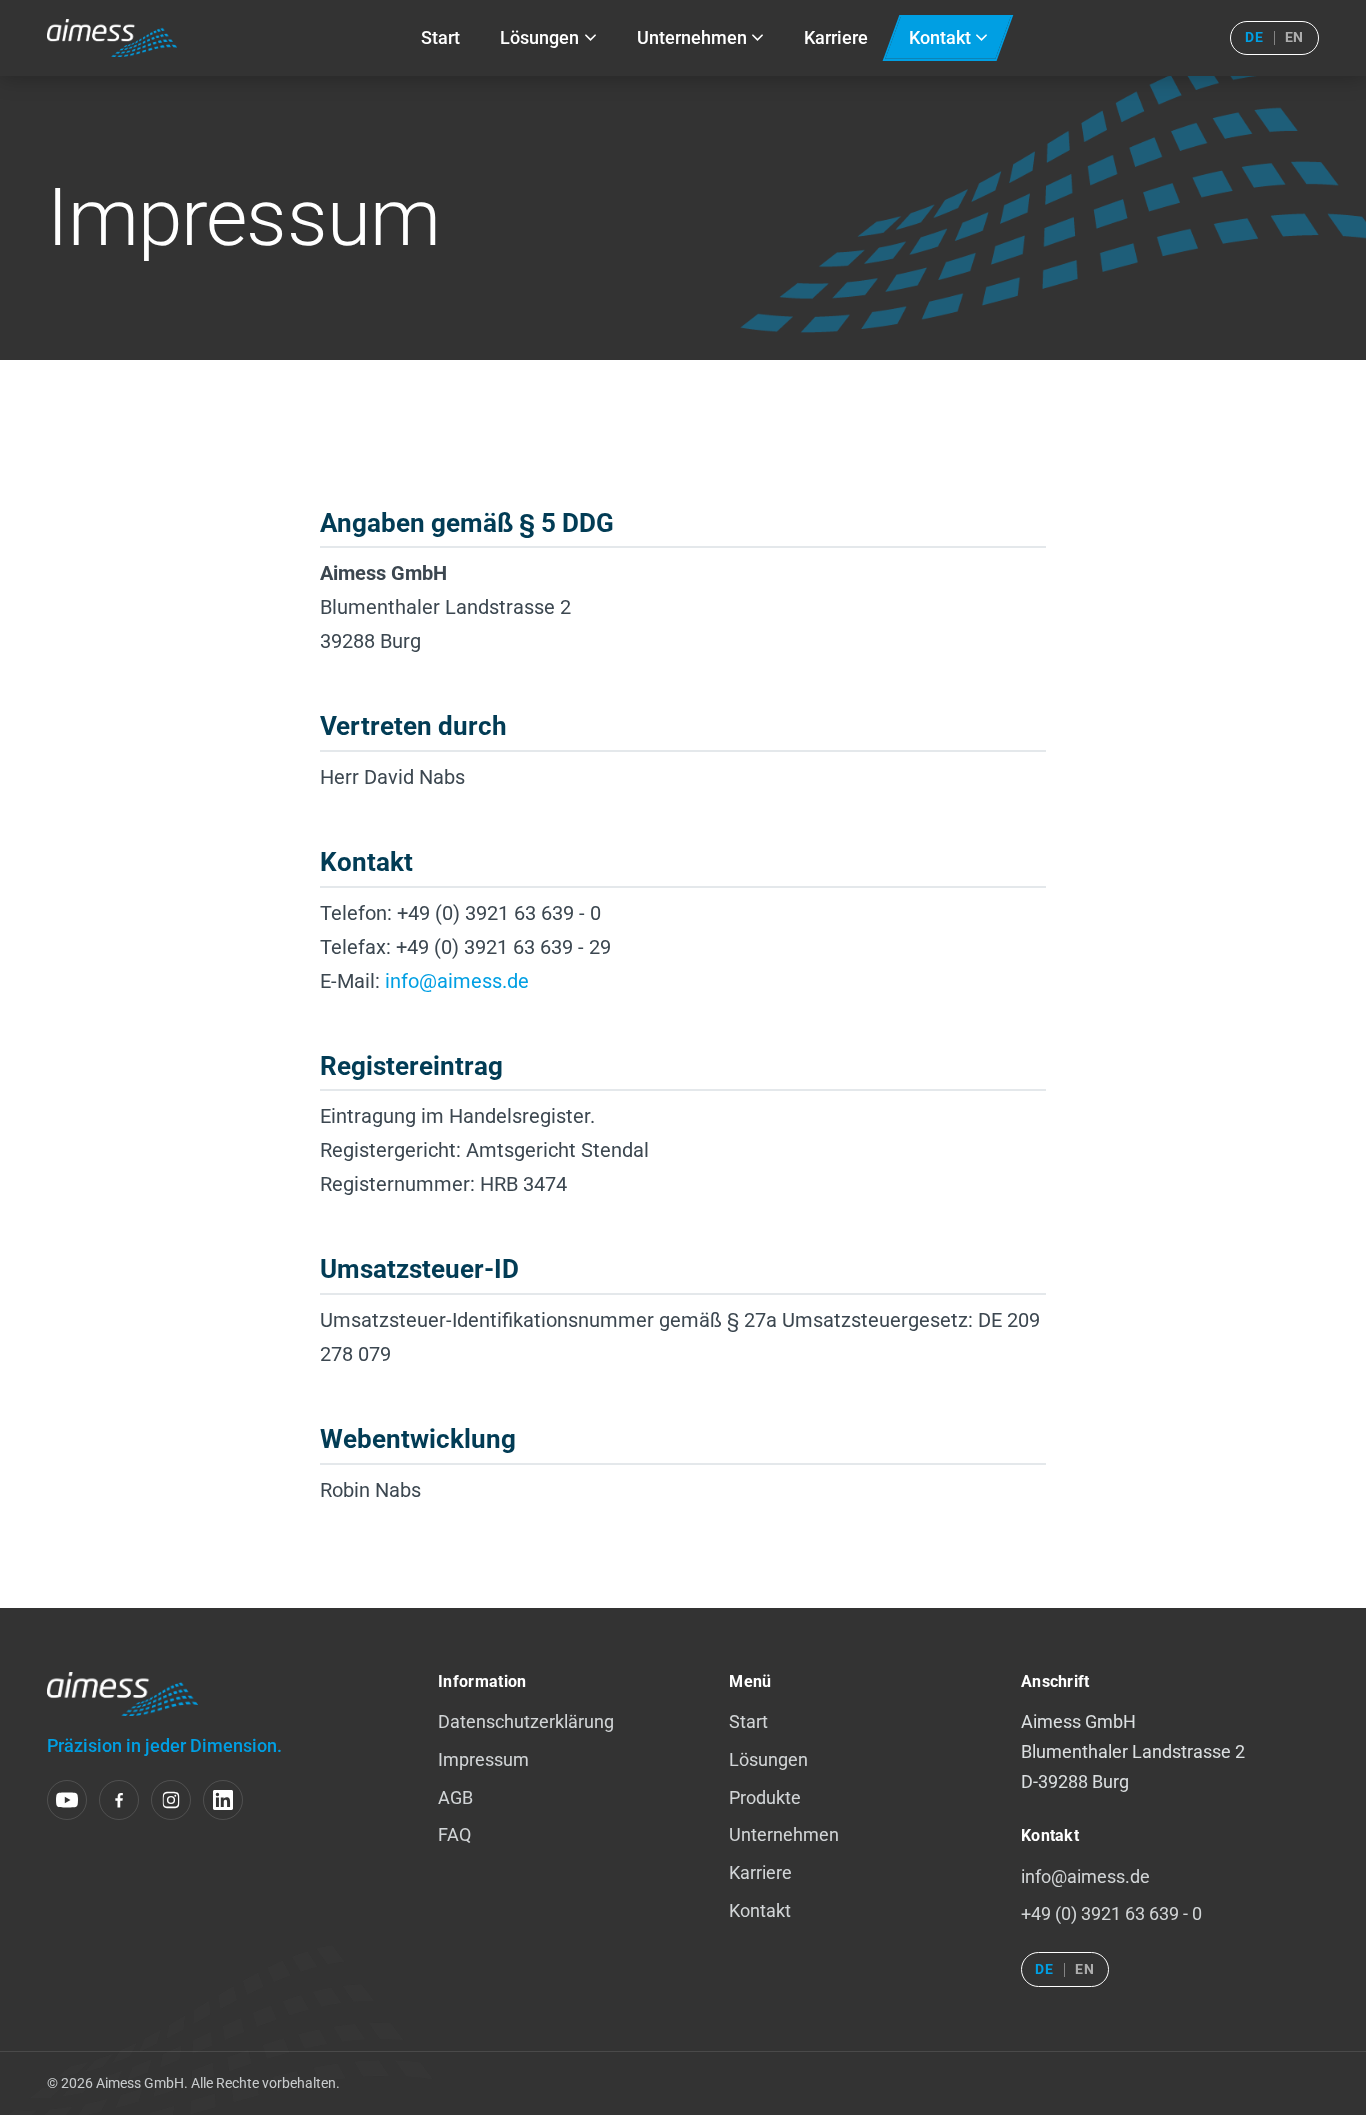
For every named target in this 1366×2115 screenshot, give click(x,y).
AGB (455, 1798)
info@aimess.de (457, 981)
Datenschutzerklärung (526, 1722)
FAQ (454, 1835)
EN (1294, 37)
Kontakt (760, 1911)
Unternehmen (784, 1835)
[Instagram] (171, 1800)
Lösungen (768, 1760)
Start (748, 1722)
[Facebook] (119, 1800)
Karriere (760, 1873)
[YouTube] (67, 1800)
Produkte (765, 1798)
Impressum (483, 1760)
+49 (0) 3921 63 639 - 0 (1111, 1914)
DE (1254, 37)
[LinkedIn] (223, 1800)
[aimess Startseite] (112, 38)
